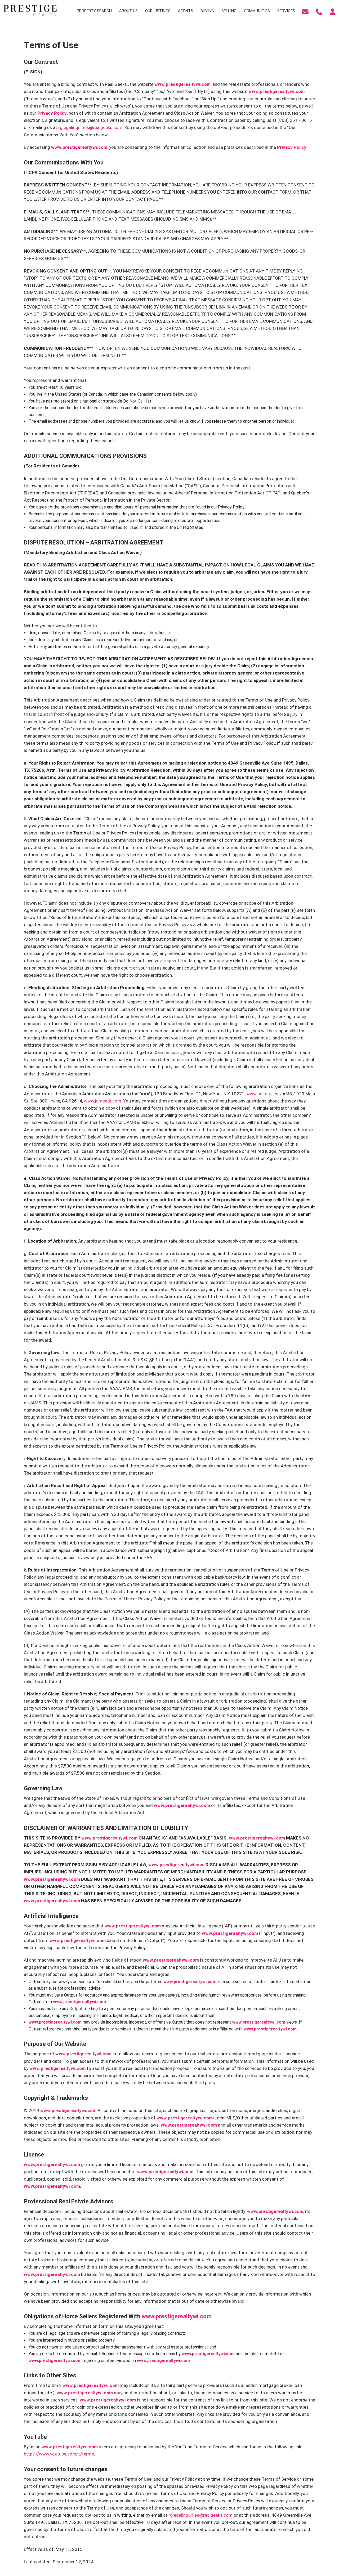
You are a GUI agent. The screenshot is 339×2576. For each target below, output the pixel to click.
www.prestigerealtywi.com (182, 84)
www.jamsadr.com (103, 1101)
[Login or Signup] (333, 11)
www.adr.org (259, 1094)
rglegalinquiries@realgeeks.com (90, 127)
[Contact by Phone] (319, 11)
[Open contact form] (305, 11)
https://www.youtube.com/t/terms (59, 2454)
